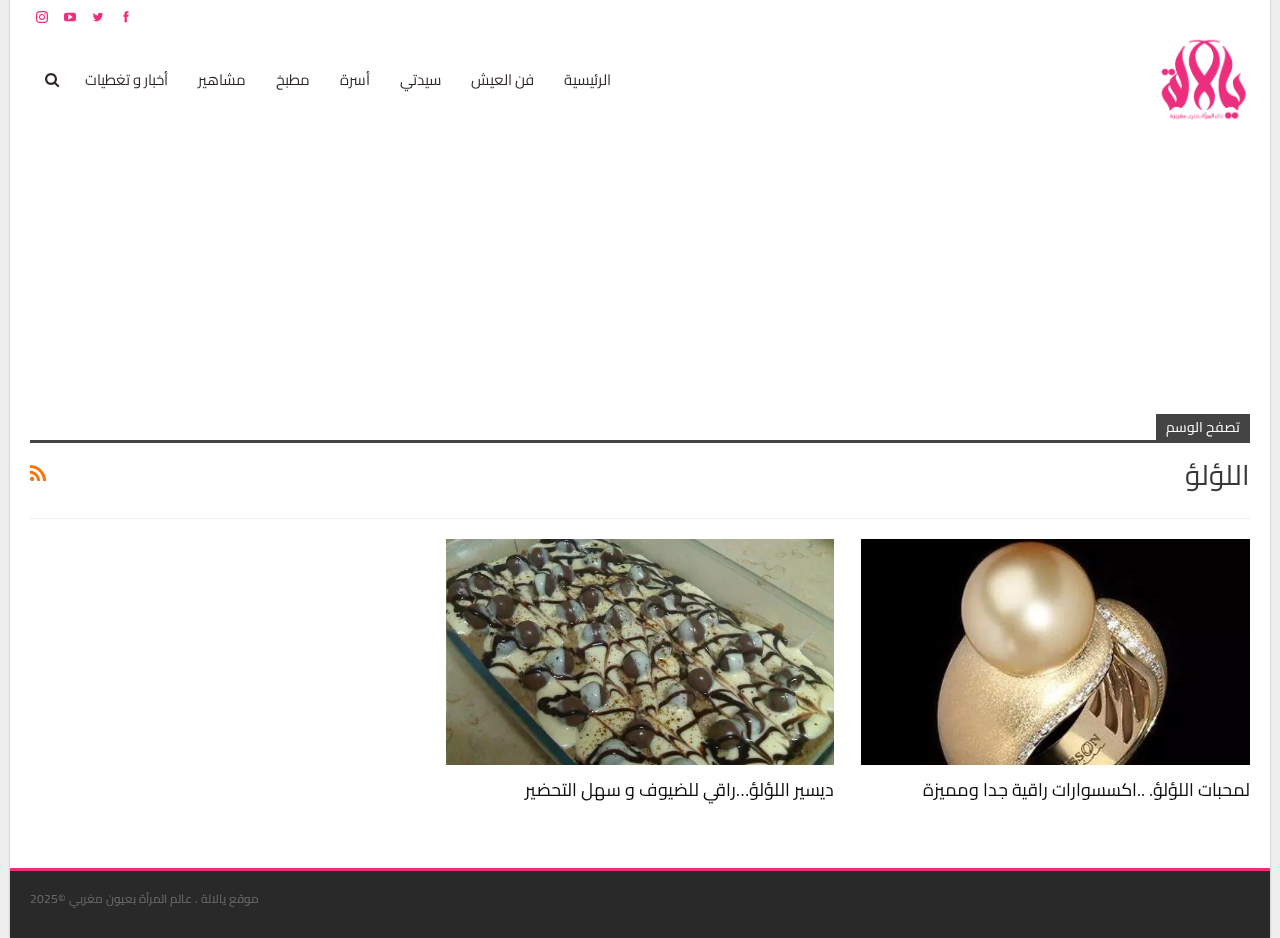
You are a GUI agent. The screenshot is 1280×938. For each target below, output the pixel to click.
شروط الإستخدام (1058, 16)
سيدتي (420, 79)
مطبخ (293, 79)
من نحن (1234, 16)
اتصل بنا (1122, 16)
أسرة (355, 79)
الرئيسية (587, 79)
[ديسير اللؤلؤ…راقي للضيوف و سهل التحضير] (640, 651)
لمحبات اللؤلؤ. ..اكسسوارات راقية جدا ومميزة (1086, 789)
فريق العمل (1179, 16)
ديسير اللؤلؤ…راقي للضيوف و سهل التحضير (679, 789)
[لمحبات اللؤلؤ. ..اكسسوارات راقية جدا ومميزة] (1055, 651)
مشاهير (222, 79)
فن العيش (502, 79)
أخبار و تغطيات (126, 79)
